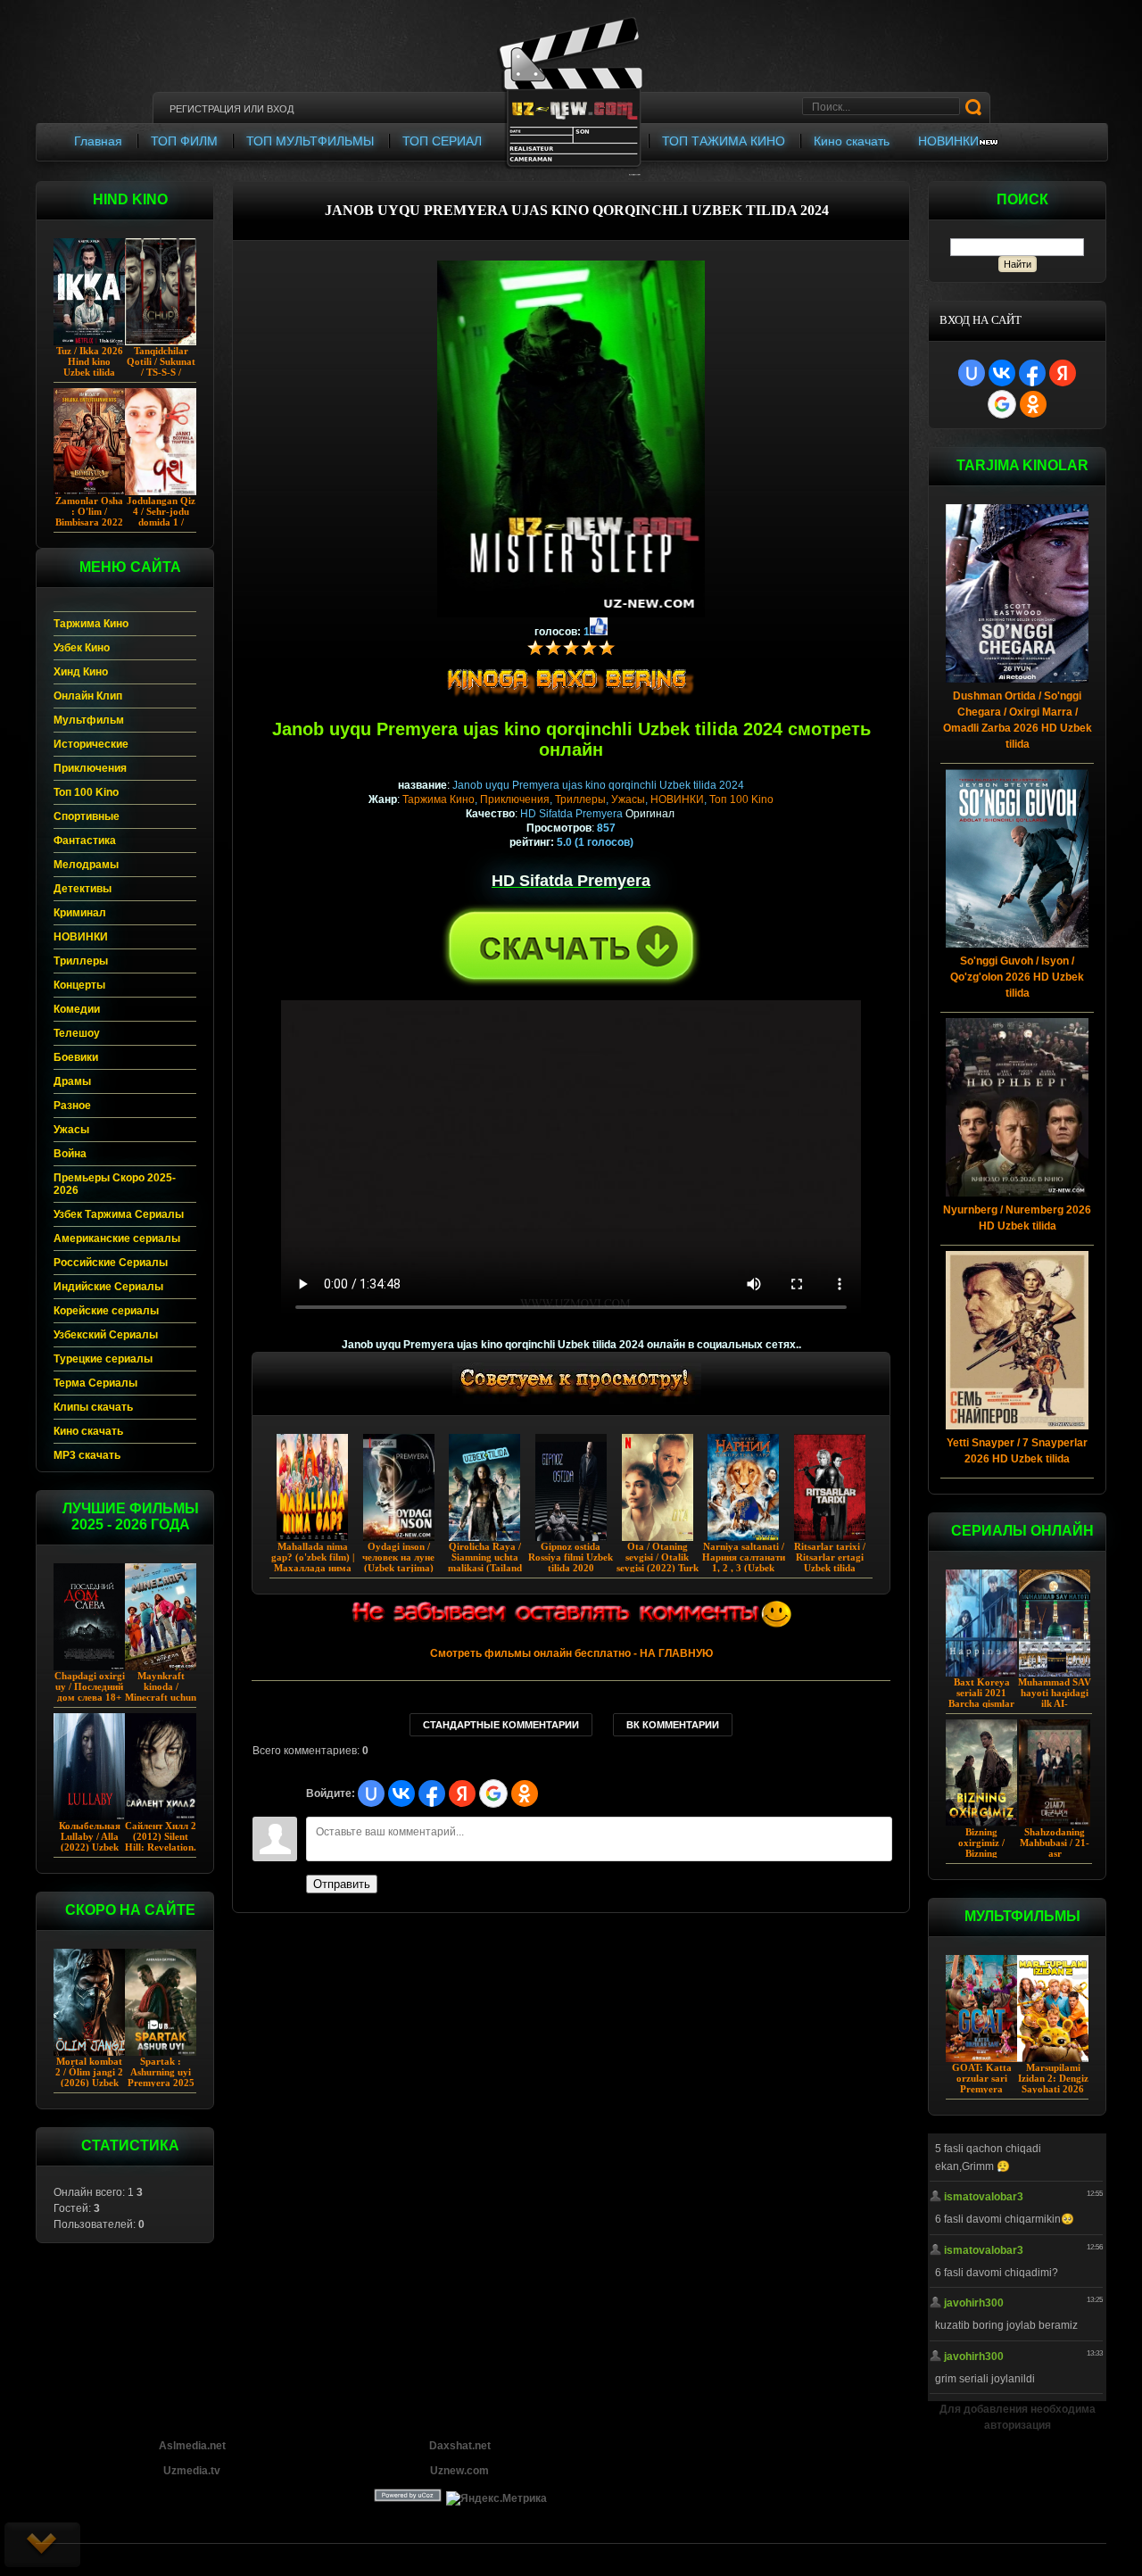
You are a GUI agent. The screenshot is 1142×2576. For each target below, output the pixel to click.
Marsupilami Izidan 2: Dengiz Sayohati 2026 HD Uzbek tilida (1053, 2083)
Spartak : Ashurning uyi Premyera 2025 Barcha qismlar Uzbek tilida (161, 2083)
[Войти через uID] (972, 373)
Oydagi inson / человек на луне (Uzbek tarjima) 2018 (398, 1562)
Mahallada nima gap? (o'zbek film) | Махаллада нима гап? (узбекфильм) (313, 1562)
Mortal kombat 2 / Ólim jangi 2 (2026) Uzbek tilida (89, 2077)
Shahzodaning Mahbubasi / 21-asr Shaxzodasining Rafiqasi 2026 (1055, 1853)
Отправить (342, 1884)
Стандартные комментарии (501, 1725)
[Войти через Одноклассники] (1033, 404)
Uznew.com (459, 2471)
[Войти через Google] (1002, 404)
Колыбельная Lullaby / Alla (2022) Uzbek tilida (90, 1842)
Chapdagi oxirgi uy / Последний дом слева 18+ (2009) (90, 1692)
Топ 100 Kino (741, 799)
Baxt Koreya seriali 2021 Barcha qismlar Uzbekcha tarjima (981, 1703)
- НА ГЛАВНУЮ (571, 1653)
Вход (280, 109)
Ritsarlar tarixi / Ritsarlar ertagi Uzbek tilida (830, 1557)
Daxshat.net (460, 2446)
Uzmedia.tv (192, 2471)
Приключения (515, 799)
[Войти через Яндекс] (1063, 373)
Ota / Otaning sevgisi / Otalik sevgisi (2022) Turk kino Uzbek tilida (658, 1562)
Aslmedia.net (192, 2446)
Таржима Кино (439, 799)
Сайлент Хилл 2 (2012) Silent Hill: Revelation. (161, 1836)
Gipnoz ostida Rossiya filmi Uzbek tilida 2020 (571, 1557)
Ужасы (628, 799)
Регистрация (205, 109)
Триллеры (580, 799)
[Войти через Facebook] (1032, 373)
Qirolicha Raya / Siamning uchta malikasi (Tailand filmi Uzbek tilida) (485, 1562)
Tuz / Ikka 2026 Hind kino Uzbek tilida (90, 361)
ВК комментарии (673, 1725)
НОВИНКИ (677, 799)
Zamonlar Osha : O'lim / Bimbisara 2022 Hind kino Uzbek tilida (89, 522)
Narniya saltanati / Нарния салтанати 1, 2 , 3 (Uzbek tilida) (744, 1562)
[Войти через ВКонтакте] (1002, 373)
